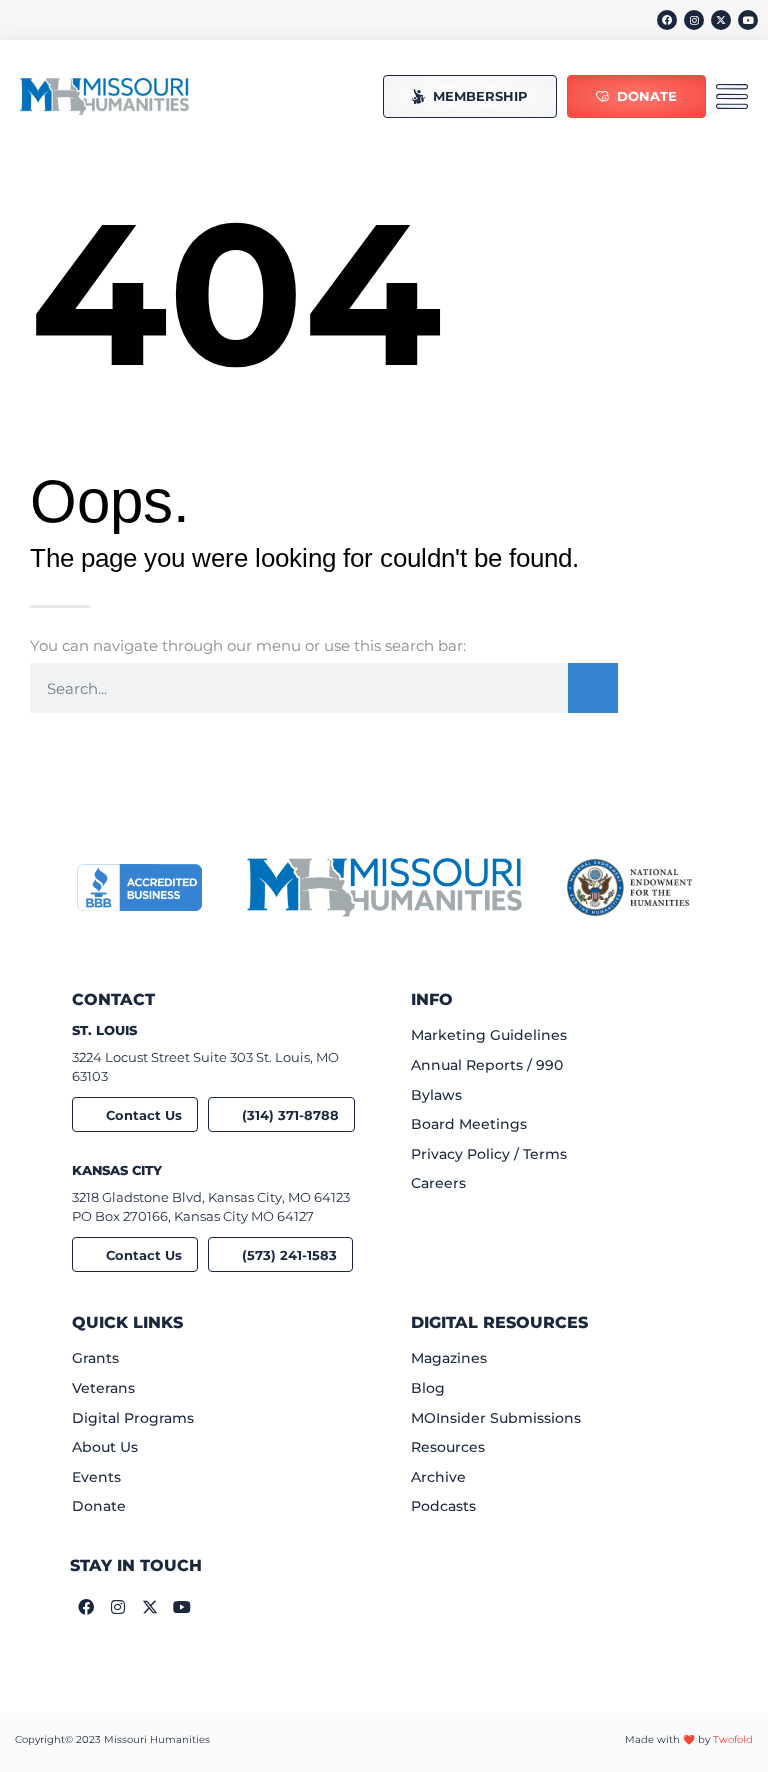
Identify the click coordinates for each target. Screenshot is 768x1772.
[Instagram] (694, 20)
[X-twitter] (721, 20)
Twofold (733, 1739)
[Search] (593, 688)
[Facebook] (667, 20)
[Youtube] (748, 20)
